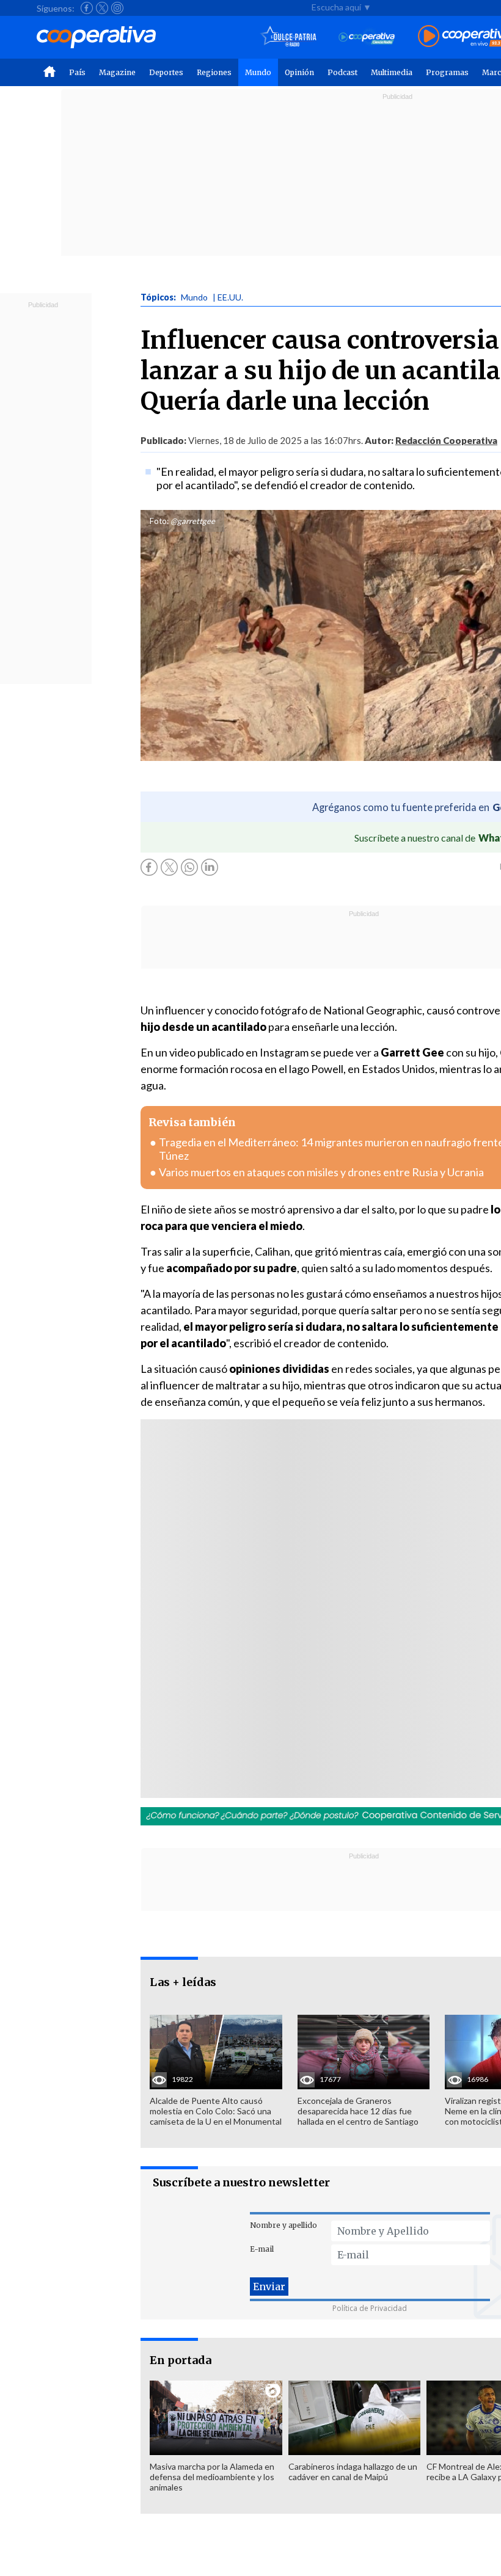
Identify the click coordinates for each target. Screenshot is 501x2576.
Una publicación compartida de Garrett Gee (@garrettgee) (306, 1640)
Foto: (159, 521)
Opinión (299, 72)
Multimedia (392, 72)
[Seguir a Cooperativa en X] (102, 8)
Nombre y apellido (283, 2225)
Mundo (258, 72)
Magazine (117, 72)
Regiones (214, 72)
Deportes (166, 72)
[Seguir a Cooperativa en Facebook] (87, 8)
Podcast (342, 72)
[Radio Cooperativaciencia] (367, 37)
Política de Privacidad (370, 2308)
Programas (447, 72)
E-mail (262, 2249)
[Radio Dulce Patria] (289, 37)
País (77, 72)
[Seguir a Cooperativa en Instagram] (117, 8)
